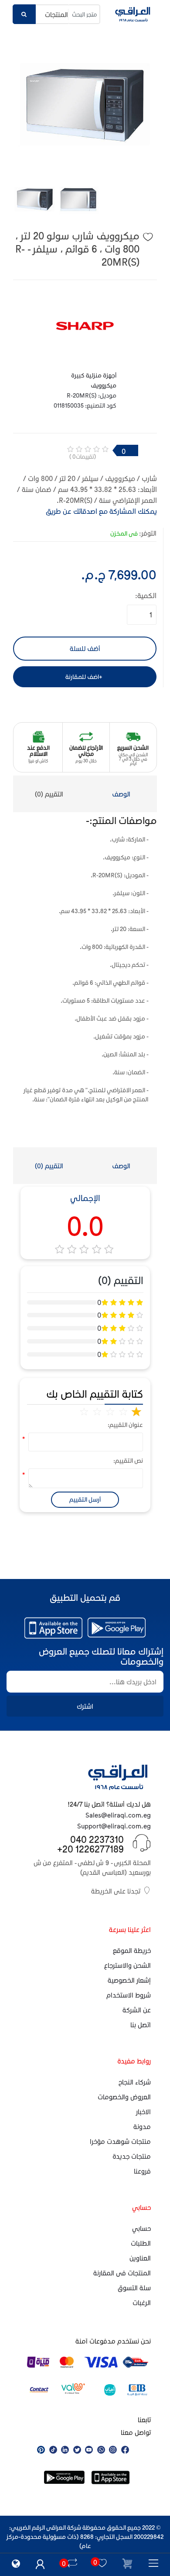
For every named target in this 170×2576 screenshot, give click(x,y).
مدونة (142, 2126)
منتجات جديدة (132, 2156)
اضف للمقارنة (82, 677)
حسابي (141, 2228)
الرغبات (142, 2302)
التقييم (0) (49, 794)
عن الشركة (137, 2010)
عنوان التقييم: (130, 1425)
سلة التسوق (134, 2288)
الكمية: (146, 595)
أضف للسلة (85, 648)
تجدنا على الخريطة (116, 1891)
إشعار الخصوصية (129, 1980)
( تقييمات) (83, 456)
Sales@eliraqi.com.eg (118, 1815)
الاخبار (143, 2112)
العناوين (140, 2258)
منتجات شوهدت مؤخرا (120, 2141)
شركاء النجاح (135, 2082)
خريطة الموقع (132, 1950)
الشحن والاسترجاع (127, 1965)
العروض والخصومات (124, 2097)
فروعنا (142, 2171)
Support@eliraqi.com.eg (114, 1826)
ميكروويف (104, 385)
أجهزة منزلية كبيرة (94, 375)
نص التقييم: (130, 1460)
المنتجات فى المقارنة (122, 2273)
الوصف (121, 794)
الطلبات (141, 2243)
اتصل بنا (141, 2025)
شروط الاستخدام (129, 1995)
